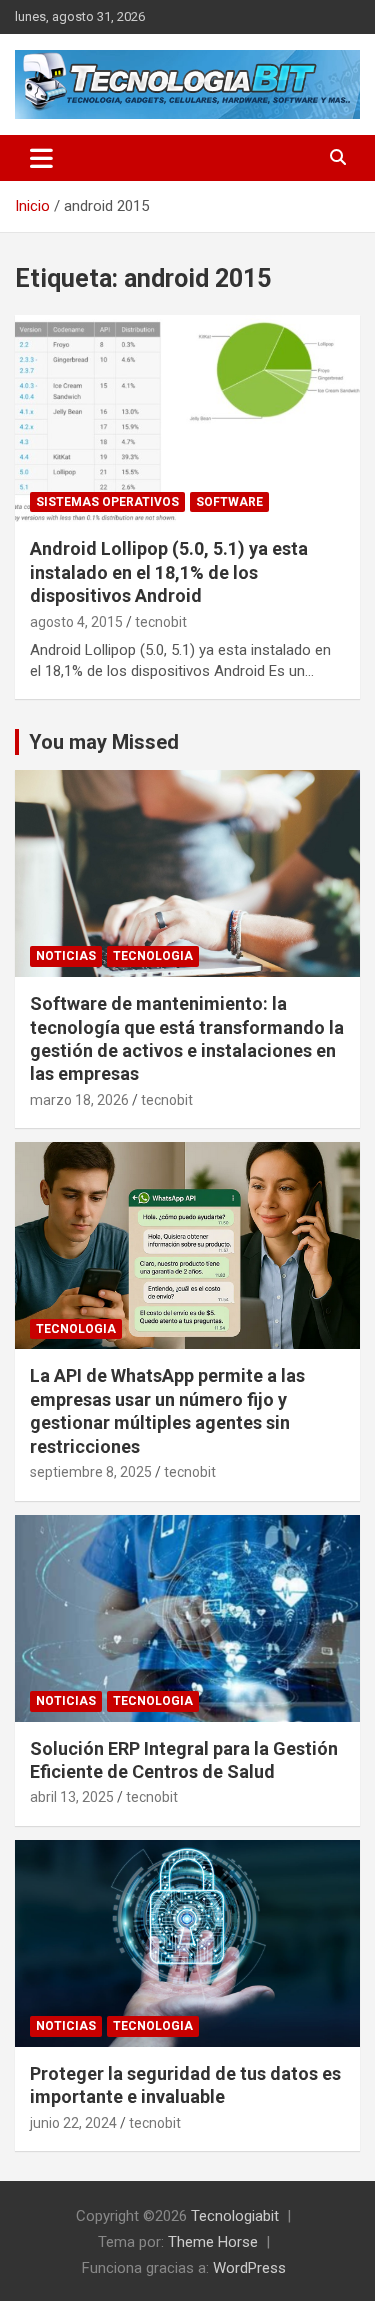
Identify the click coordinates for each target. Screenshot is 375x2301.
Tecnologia (153, 956)
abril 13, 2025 (72, 1797)
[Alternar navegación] (41, 158)
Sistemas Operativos (107, 502)
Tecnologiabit (235, 2216)
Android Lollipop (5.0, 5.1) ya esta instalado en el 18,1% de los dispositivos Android (169, 572)
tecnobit (161, 622)
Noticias (66, 956)
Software (229, 502)
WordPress (249, 2268)
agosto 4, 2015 (76, 622)
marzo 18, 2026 (79, 1100)
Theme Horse (213, 2242)
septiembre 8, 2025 (91, 1472)
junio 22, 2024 (73, 2123)
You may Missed (104, 742)
